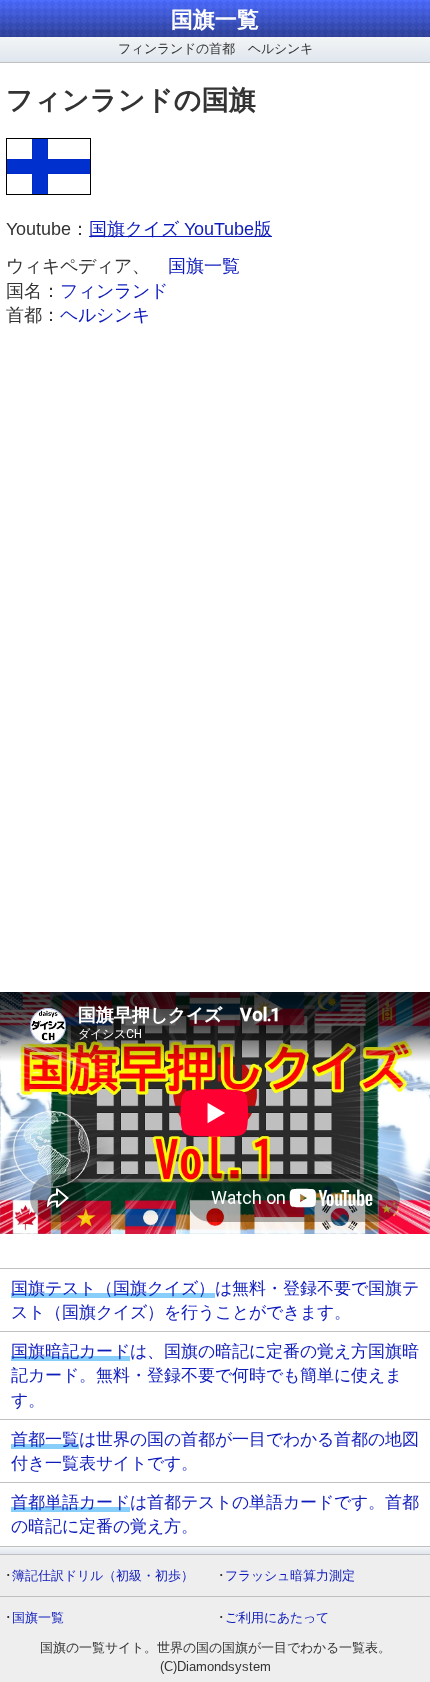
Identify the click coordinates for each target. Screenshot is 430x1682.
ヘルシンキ (105, 315)
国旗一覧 (215, 19)
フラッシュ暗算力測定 (290, 1575)
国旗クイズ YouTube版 (180, 229)
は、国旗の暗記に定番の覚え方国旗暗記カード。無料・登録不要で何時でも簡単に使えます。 (215, 1375)
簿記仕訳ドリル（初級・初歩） (103, 1575)
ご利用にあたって (277, 1617)
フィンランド (114, 291)
